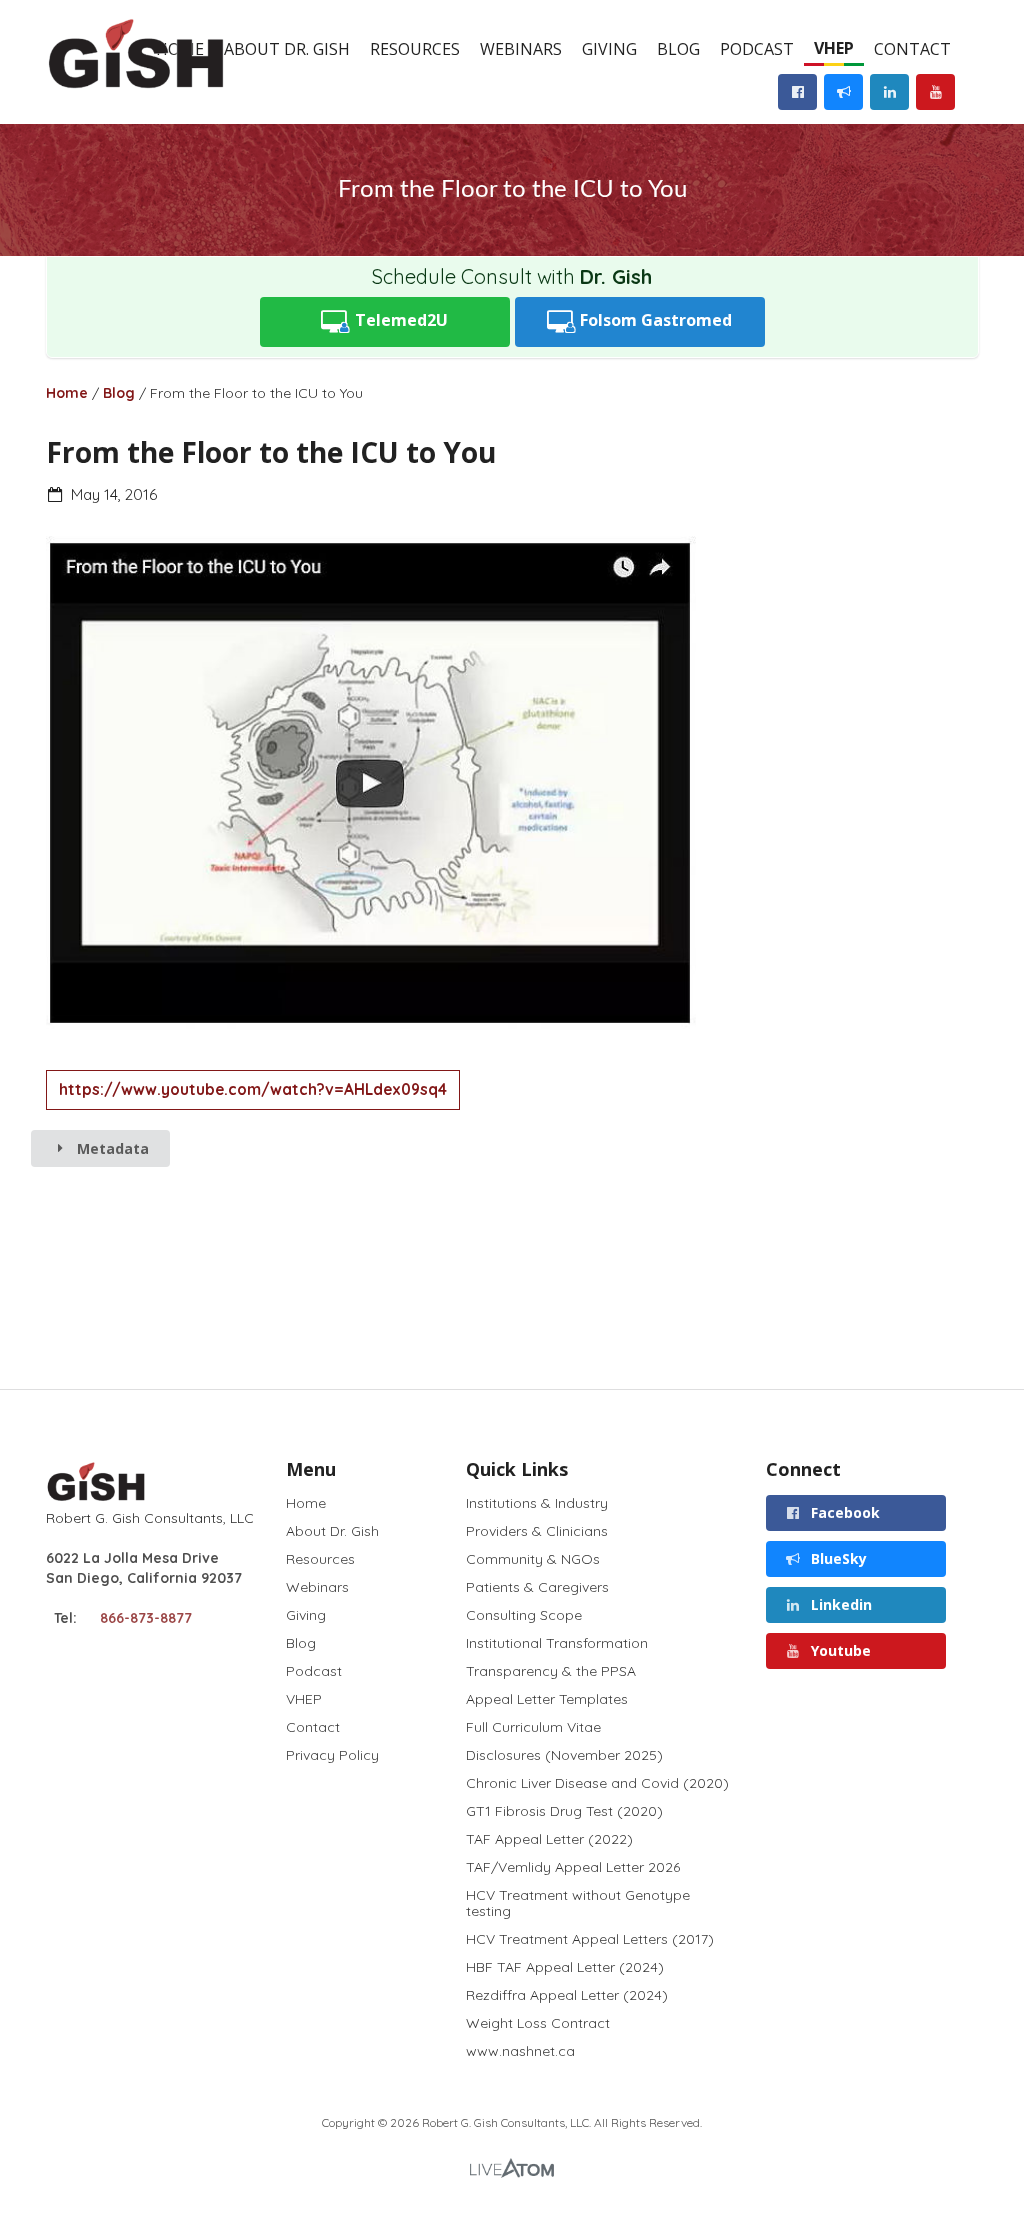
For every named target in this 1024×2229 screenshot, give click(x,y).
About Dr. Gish (287, 49)
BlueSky (837, 1558)
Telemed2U (399, 320)
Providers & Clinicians (537, 1531)
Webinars (521, 49)
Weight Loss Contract (538, 2023)
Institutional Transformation (557, 1643)
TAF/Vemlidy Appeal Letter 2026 (573, 1867)
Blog (678, 49)
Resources (415, 49)
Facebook (843, 1512)
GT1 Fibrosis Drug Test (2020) (564, 1811)
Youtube (839, 1650)
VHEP (834, 48)
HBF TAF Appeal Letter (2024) (565, 1967)
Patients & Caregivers (537, 1587)
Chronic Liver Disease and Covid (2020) (597, 1783)
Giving (609, 49)
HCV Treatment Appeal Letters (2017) (590, 1939)
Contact (912, 49)
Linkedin (839, 1604)
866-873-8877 (146, 1618)
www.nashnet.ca (520, 2050)
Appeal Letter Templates (547, 1699)
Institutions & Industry (537, 1503)
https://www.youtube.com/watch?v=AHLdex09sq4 (253, 1089)
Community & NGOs (533, 1559)
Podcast (757, 49)
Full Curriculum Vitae (533, 1727)
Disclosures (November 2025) (564, 1755)
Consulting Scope (524, 1615)
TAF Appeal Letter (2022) (549, 1839)
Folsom (654, 320)
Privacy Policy (332, 1754)
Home (67, 393)
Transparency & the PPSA (551, 1671)
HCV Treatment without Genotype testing (578, 1903)
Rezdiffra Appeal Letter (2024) (567, 1995)
